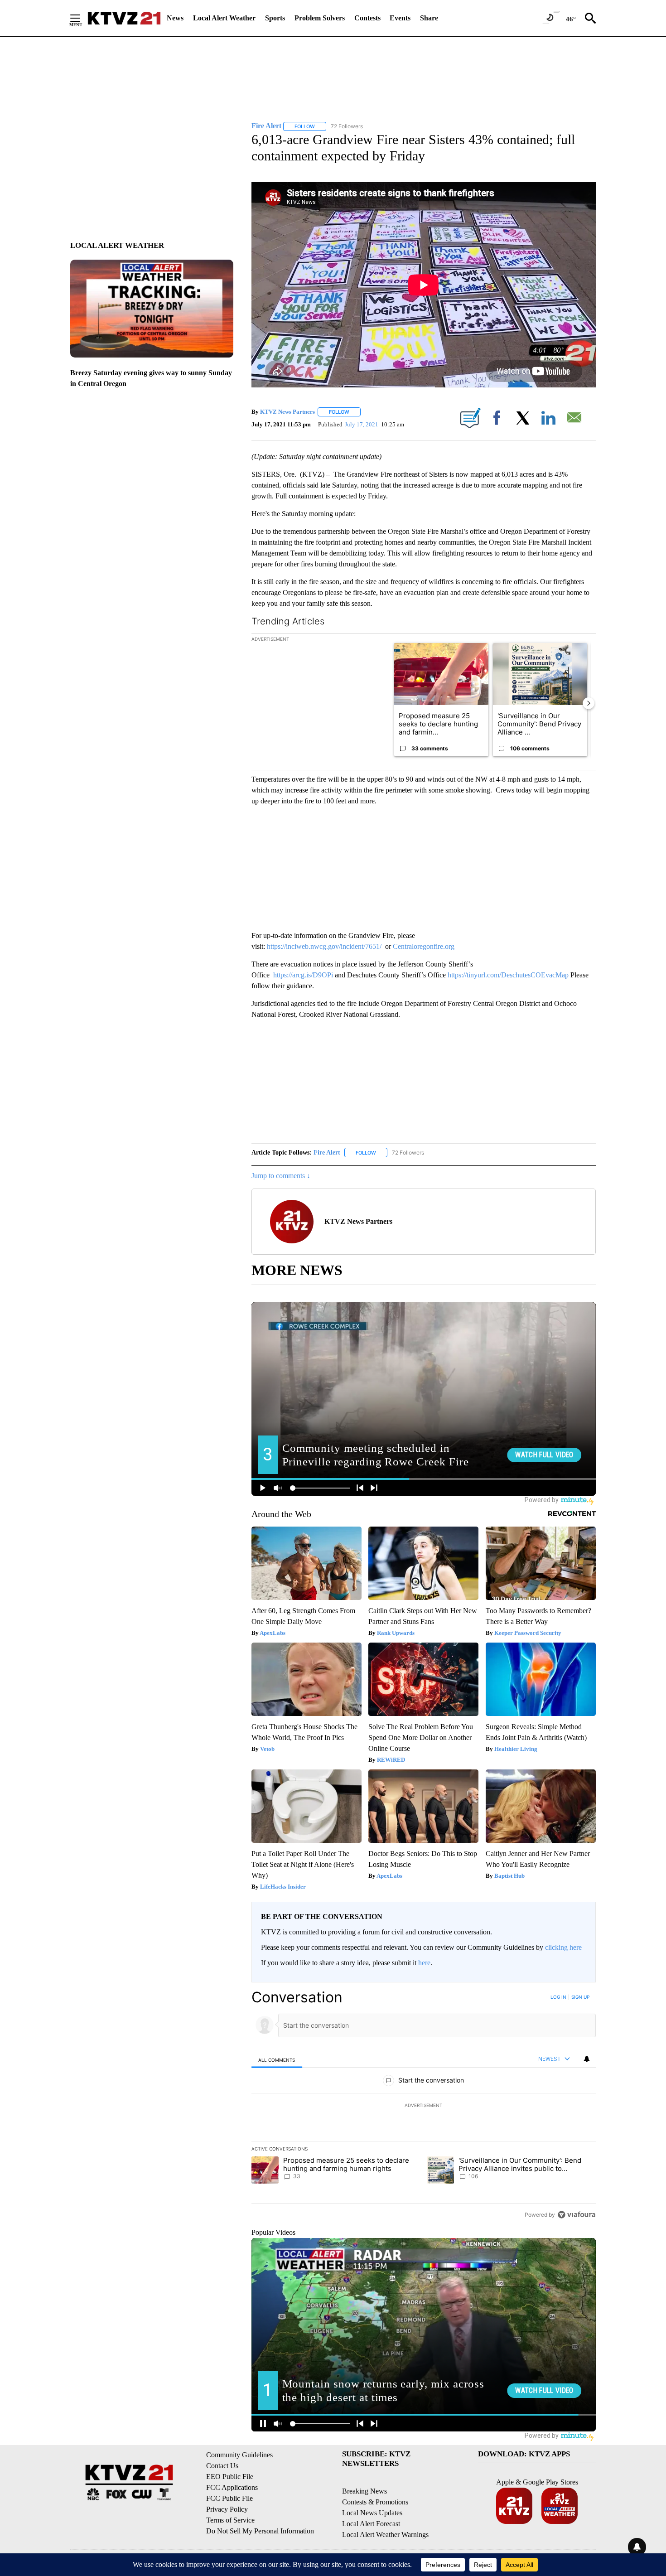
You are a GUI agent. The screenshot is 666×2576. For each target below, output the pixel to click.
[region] (424, 2106)
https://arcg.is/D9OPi (303, 975)
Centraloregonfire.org (424, 946)
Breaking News (364, 2491)
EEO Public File (230, 2477)
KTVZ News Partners (287, 412)
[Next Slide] (589, 703)
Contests (367, 18)
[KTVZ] (124, 18)
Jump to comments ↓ (281, 1176)
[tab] (277, 2060)
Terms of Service (230, 2520)
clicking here (563, 1947)
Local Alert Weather (224, 18)
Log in (558, 1997)
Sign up (580, 1997)
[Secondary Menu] (82, 18)
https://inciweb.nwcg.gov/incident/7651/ (324, 946)
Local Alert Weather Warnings (385, 2535)
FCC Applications (232, 2487)
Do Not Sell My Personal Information (260, 2531)
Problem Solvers (320, 18)
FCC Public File (229, 2498)
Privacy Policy (227, 2509)
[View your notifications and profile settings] (587, 2059)
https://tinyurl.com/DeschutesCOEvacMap (508, 975)
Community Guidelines (239, 2455)
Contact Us (222, 2466)
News (175, 18)
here (424, 1963)
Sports (275, 18)
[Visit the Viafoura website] (577, 2215)
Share (429, 18)
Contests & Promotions (375, 2502)
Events (400, 18)
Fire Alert (327, 1153)
